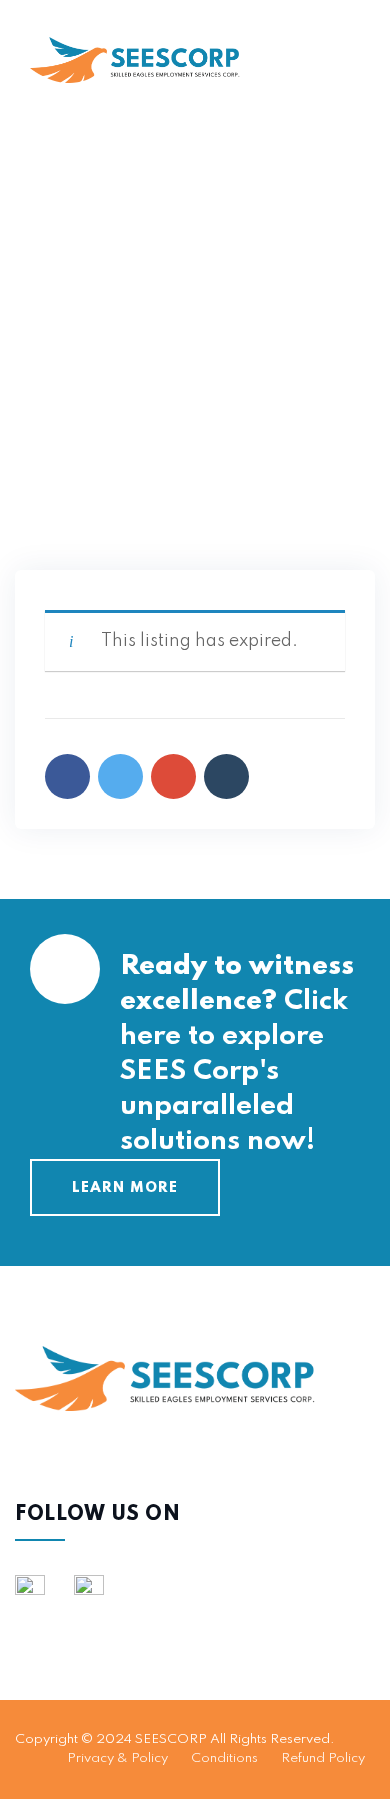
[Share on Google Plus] (173, 776)
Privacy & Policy (117, 1758)
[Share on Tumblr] (226, 776)
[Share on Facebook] (67, 776)
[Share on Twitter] (120, 776)
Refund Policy (323, 1758)
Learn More (125, 1188)
